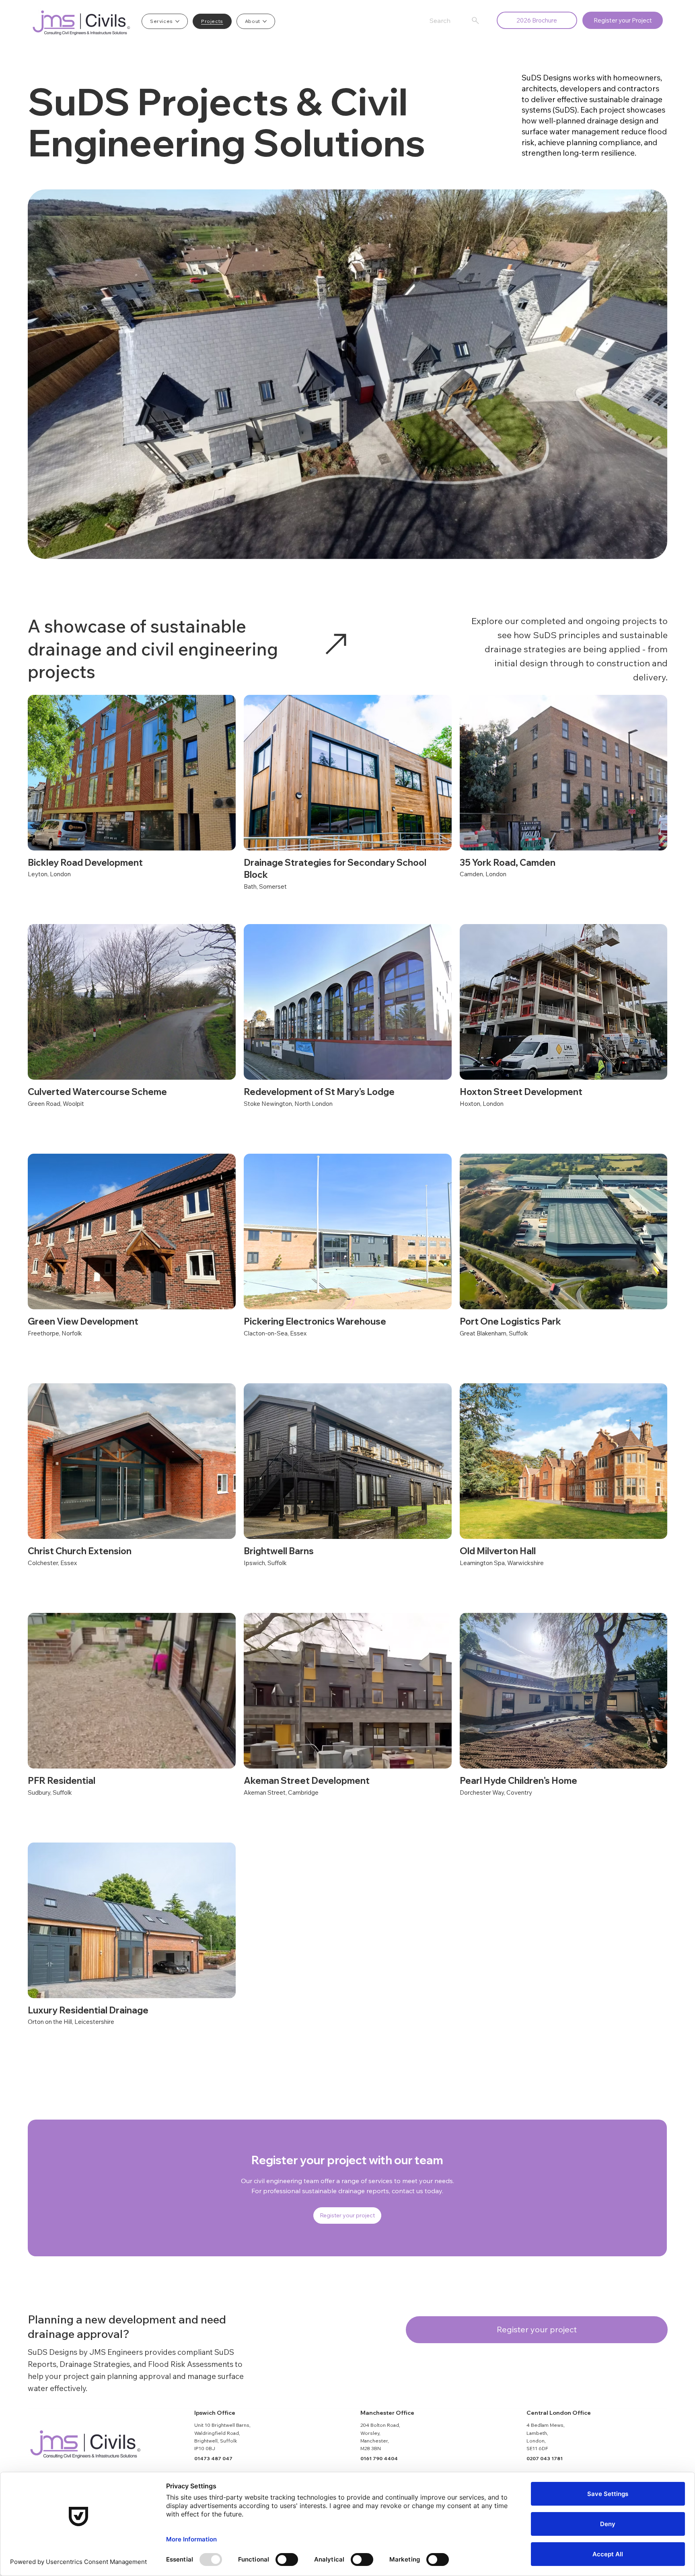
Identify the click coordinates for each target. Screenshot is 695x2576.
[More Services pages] (177, 21)
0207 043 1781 (545, 2458)
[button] (623, 20)
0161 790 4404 (379, 2458)
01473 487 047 (213, 2458)
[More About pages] (265, 21)
